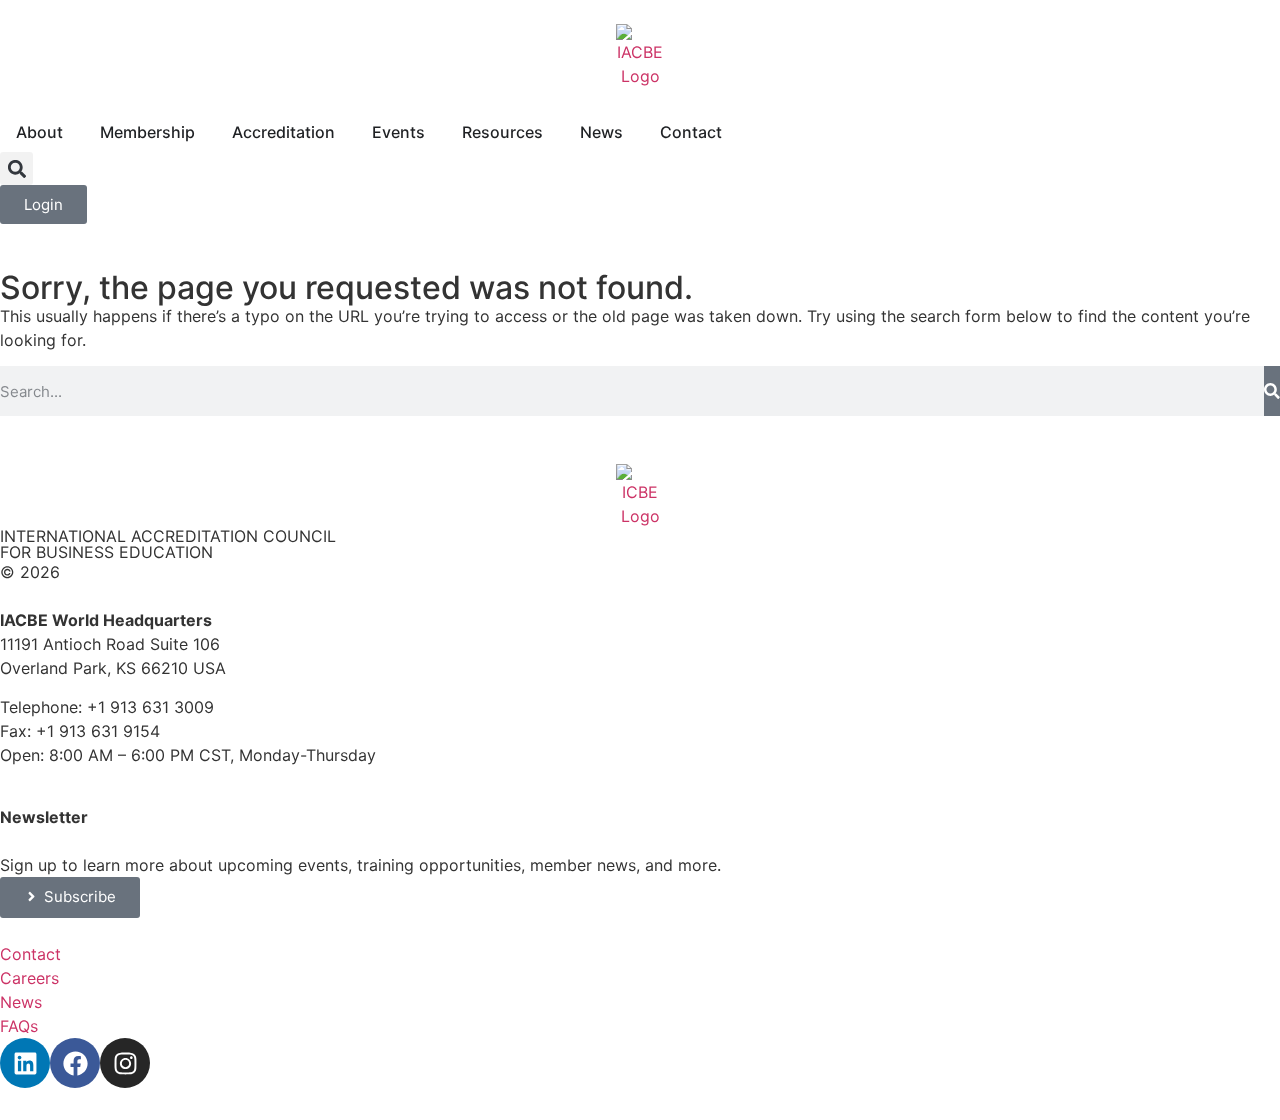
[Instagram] (125, 1063)
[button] (16, 168)
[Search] (1272, 391)
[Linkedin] (25, 1063)
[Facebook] (75, 1063)
